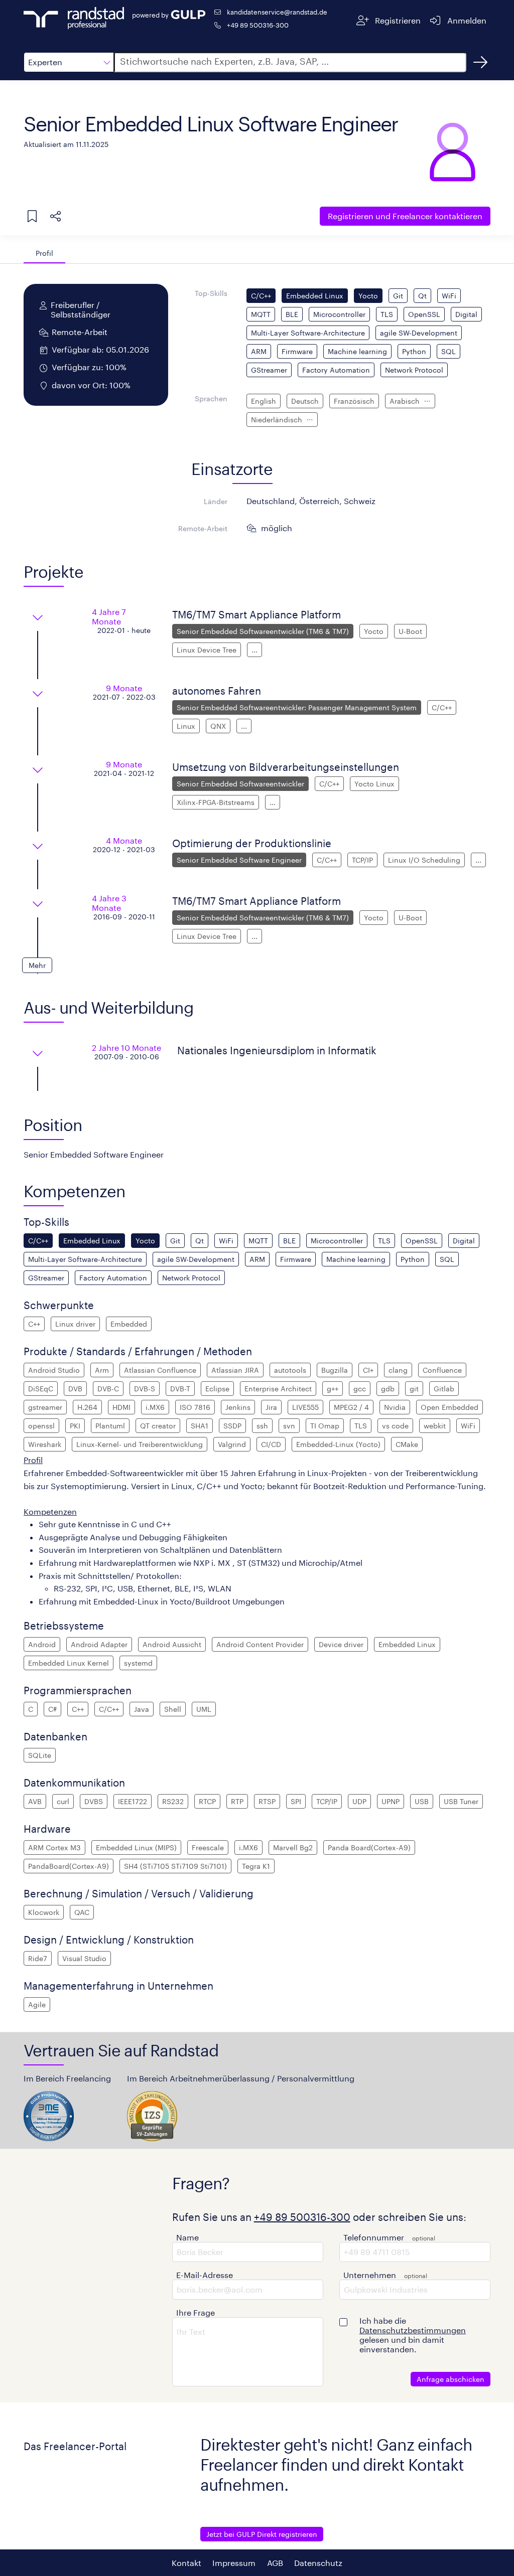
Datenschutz (318, 2563)
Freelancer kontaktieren (405, 216)
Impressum (234, 2563)
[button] (69, 62)
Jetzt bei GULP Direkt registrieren (262, 2534)
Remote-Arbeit (203, 528)
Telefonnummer (374, 2237)
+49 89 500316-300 (258, 25)
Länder (216, 501)
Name (187, 2237)
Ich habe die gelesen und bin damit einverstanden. (413, 2335)
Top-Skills (211, 293)
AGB (275, 2563)
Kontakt (186, 2563)
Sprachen (211, 398)
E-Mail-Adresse (205, 2275)
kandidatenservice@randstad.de (277, 12)
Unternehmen (370, 2275)
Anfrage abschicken (451, 2379)
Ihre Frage (196, 2312)
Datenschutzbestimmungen (413, 2330)
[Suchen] (480, 62)
